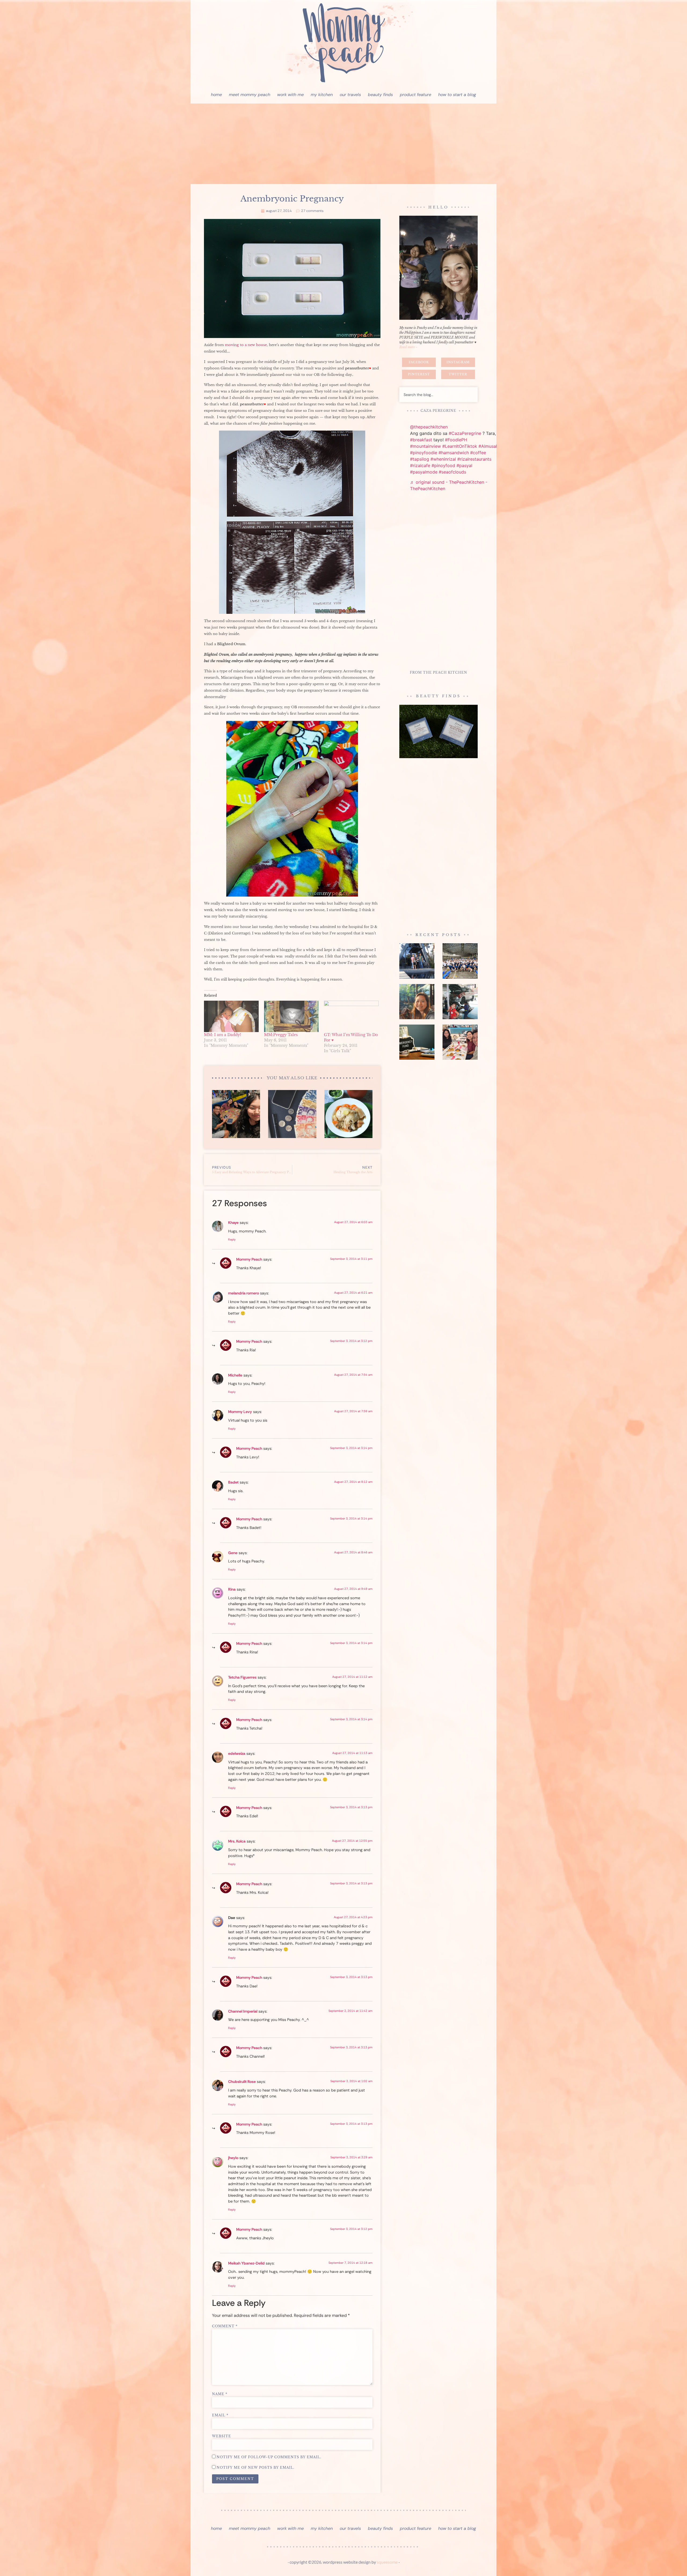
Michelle (235, 1375)
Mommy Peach (249, 1259)
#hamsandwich (454, 453)
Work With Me (290, 95)
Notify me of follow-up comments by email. (269, 2457)
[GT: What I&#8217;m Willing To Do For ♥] (351, 1016)
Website (222, 2436)
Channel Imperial (243, 2011)
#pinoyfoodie (424, 453)
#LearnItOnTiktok (460, 446)
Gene (233, 1553)
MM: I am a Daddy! (222, 1035)
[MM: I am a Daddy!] (231, 1016)
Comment (225, 2326)
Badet (233, 1482)
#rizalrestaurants (474, 459)
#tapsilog (420, 459)
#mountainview (425, 446)
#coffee (478, 453)
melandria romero (244, 1293)
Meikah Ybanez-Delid (246, 2263)
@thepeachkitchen (429, 427)
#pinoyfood (443, 465)
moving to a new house (246, 345)
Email (220, 2415)
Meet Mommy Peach (250, 95)
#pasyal (464, 465)
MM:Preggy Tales (281, 1035)
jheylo (233, 2158)
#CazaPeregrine (465, 433)
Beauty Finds (380, 95)
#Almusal (488, 446)
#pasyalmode (424, 472)
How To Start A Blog (457, 95)
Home (216, 95)
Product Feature (416, 95)
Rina (232, 1589)
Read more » (408, 347)
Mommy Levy (240, 1412)
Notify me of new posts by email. (255, 2468)
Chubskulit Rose (242, 2082)
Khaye (233, 1223)
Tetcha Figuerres (242, 1677)
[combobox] (438, 395)
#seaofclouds (452, 472)
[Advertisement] (343, 144)
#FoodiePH (456, 440)
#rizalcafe (420, 465)
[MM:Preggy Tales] (291, 1016)
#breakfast (421, 440)
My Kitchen (322, 95)
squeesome (387, 2562)
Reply (232, 1239)
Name (220, 2394)
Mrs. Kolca (237, 1841)
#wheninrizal (443, 459)
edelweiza (237, 1753)
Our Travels (350, 95)
